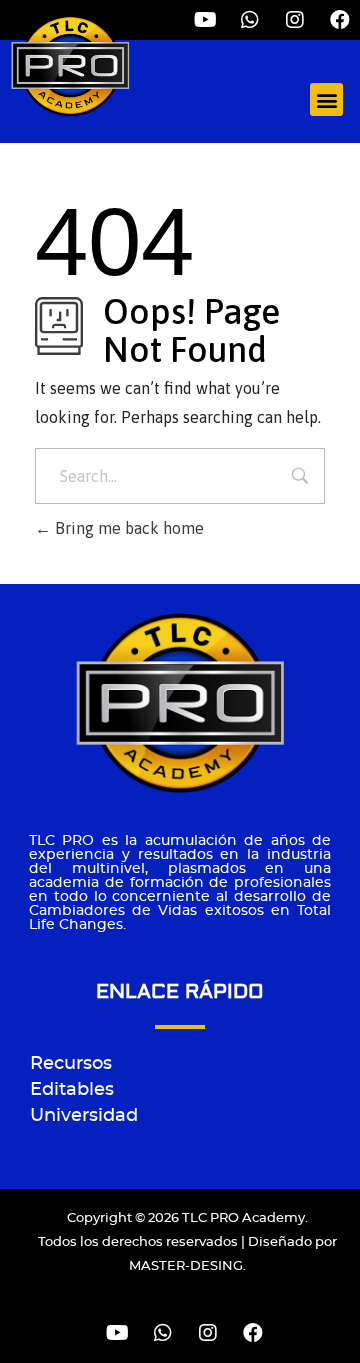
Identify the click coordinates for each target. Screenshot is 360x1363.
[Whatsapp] (163, 1333)
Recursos (71, 1064)
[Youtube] (118, 1333)
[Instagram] (208, 1333)
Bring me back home (127, 528)
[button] (326, 99)
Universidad (84, 1116)
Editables (72, 1090)
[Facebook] (340, 20)
